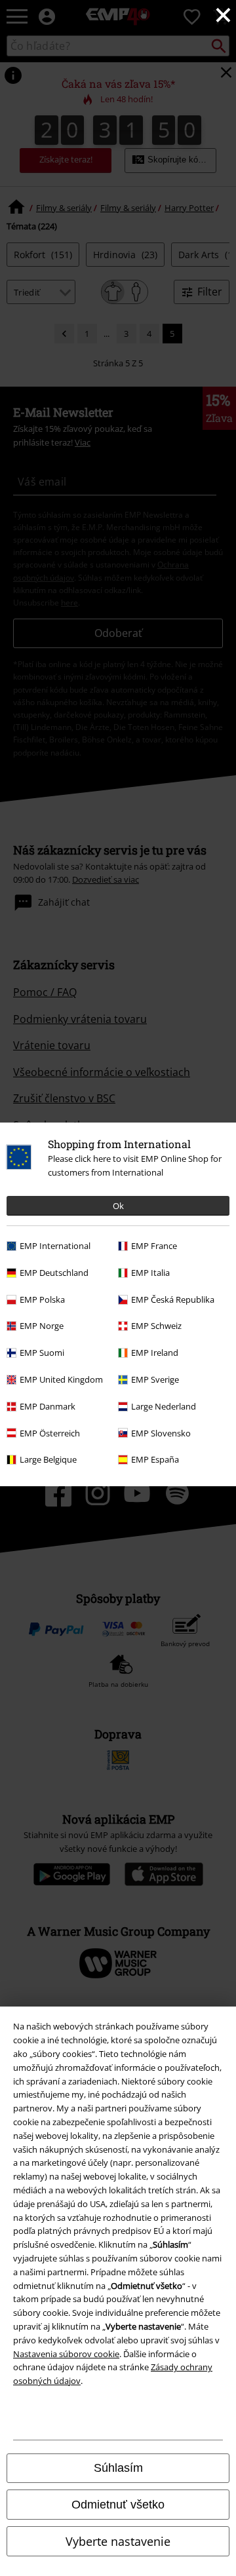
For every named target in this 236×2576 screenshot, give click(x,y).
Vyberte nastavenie (118, 2541)
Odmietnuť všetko (118, 2505)
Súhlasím (118, 2468)
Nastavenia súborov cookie (66, 2354)
